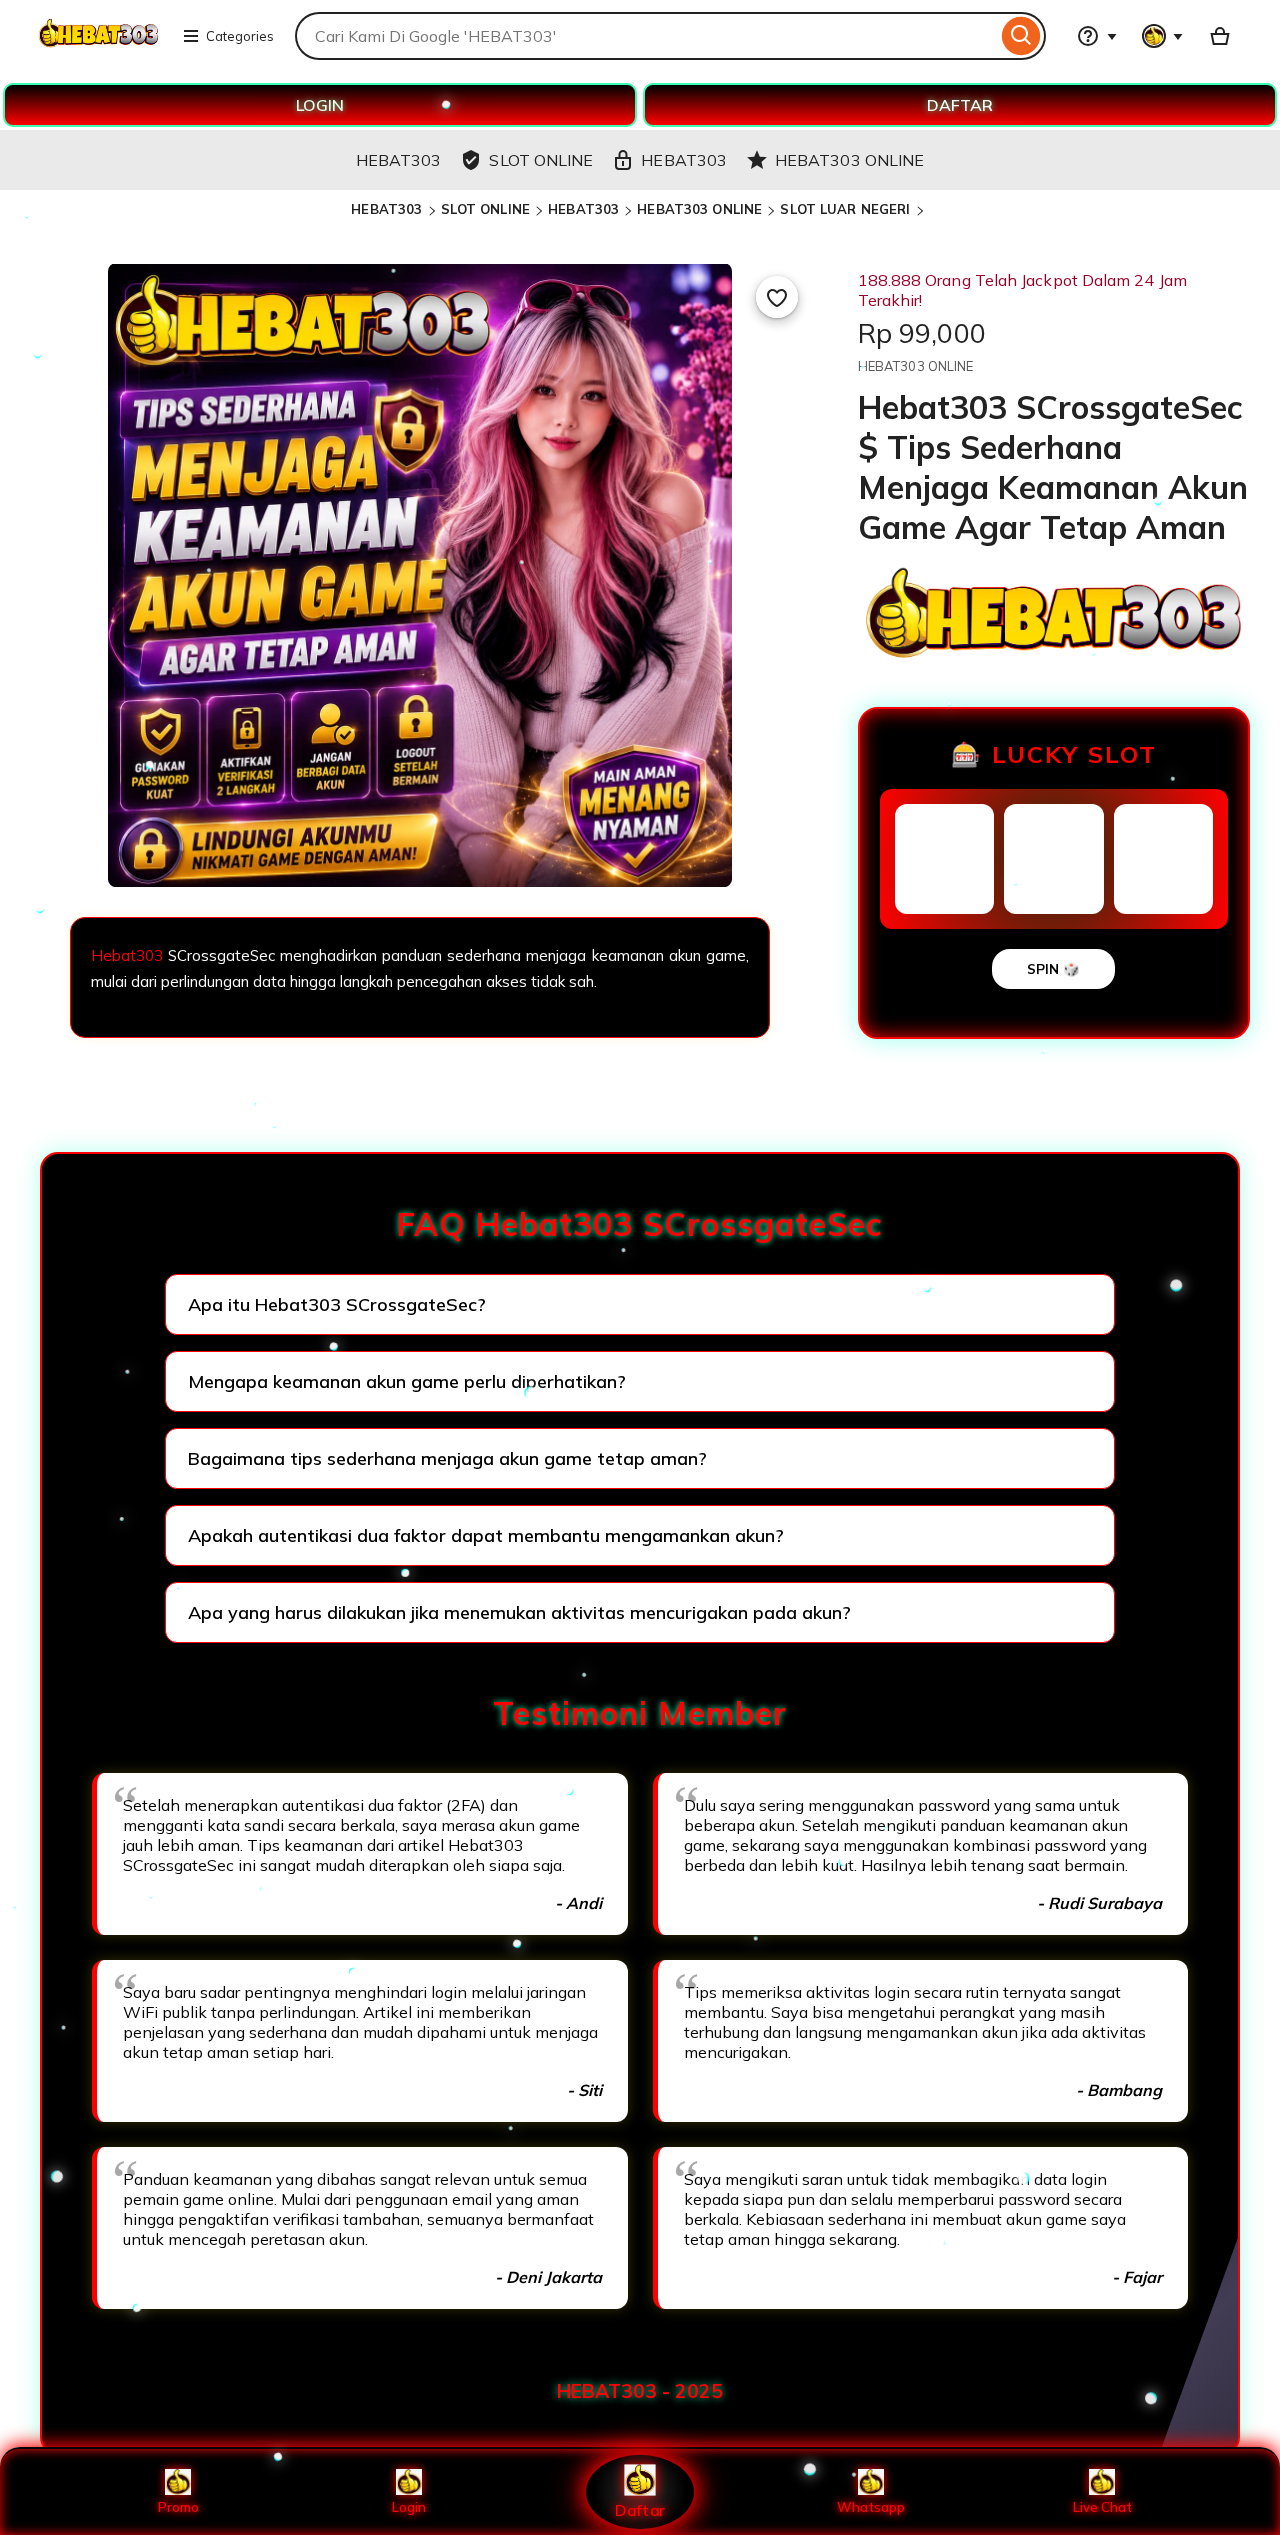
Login (409, 2507)
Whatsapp (871, 2507)
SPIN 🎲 (1053, 969)
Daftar (640, 2509)
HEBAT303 (386, 209)
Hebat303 (127, 955)
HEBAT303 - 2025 (640, 2391)
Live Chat (1102, 2507)
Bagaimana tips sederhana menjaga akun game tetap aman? (447, 1458)
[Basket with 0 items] (1220, 36)
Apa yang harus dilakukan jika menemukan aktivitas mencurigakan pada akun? (519, 1612)
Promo (178, 2507)
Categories (240, 36)
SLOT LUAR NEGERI (845, 209)
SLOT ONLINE (485, 209)
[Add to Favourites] (777, 297)
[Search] (1021, 36)
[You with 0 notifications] (1163, 36)
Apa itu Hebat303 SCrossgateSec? (337, 1304)
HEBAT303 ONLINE (699, 209)
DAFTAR (960, 105)
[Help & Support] (1097, 36)
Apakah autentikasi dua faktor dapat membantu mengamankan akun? (486, 1535)
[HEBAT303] (98, 48)
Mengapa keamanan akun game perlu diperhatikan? (407, 1381)
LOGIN (320, 105)
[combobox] (646, 36)
